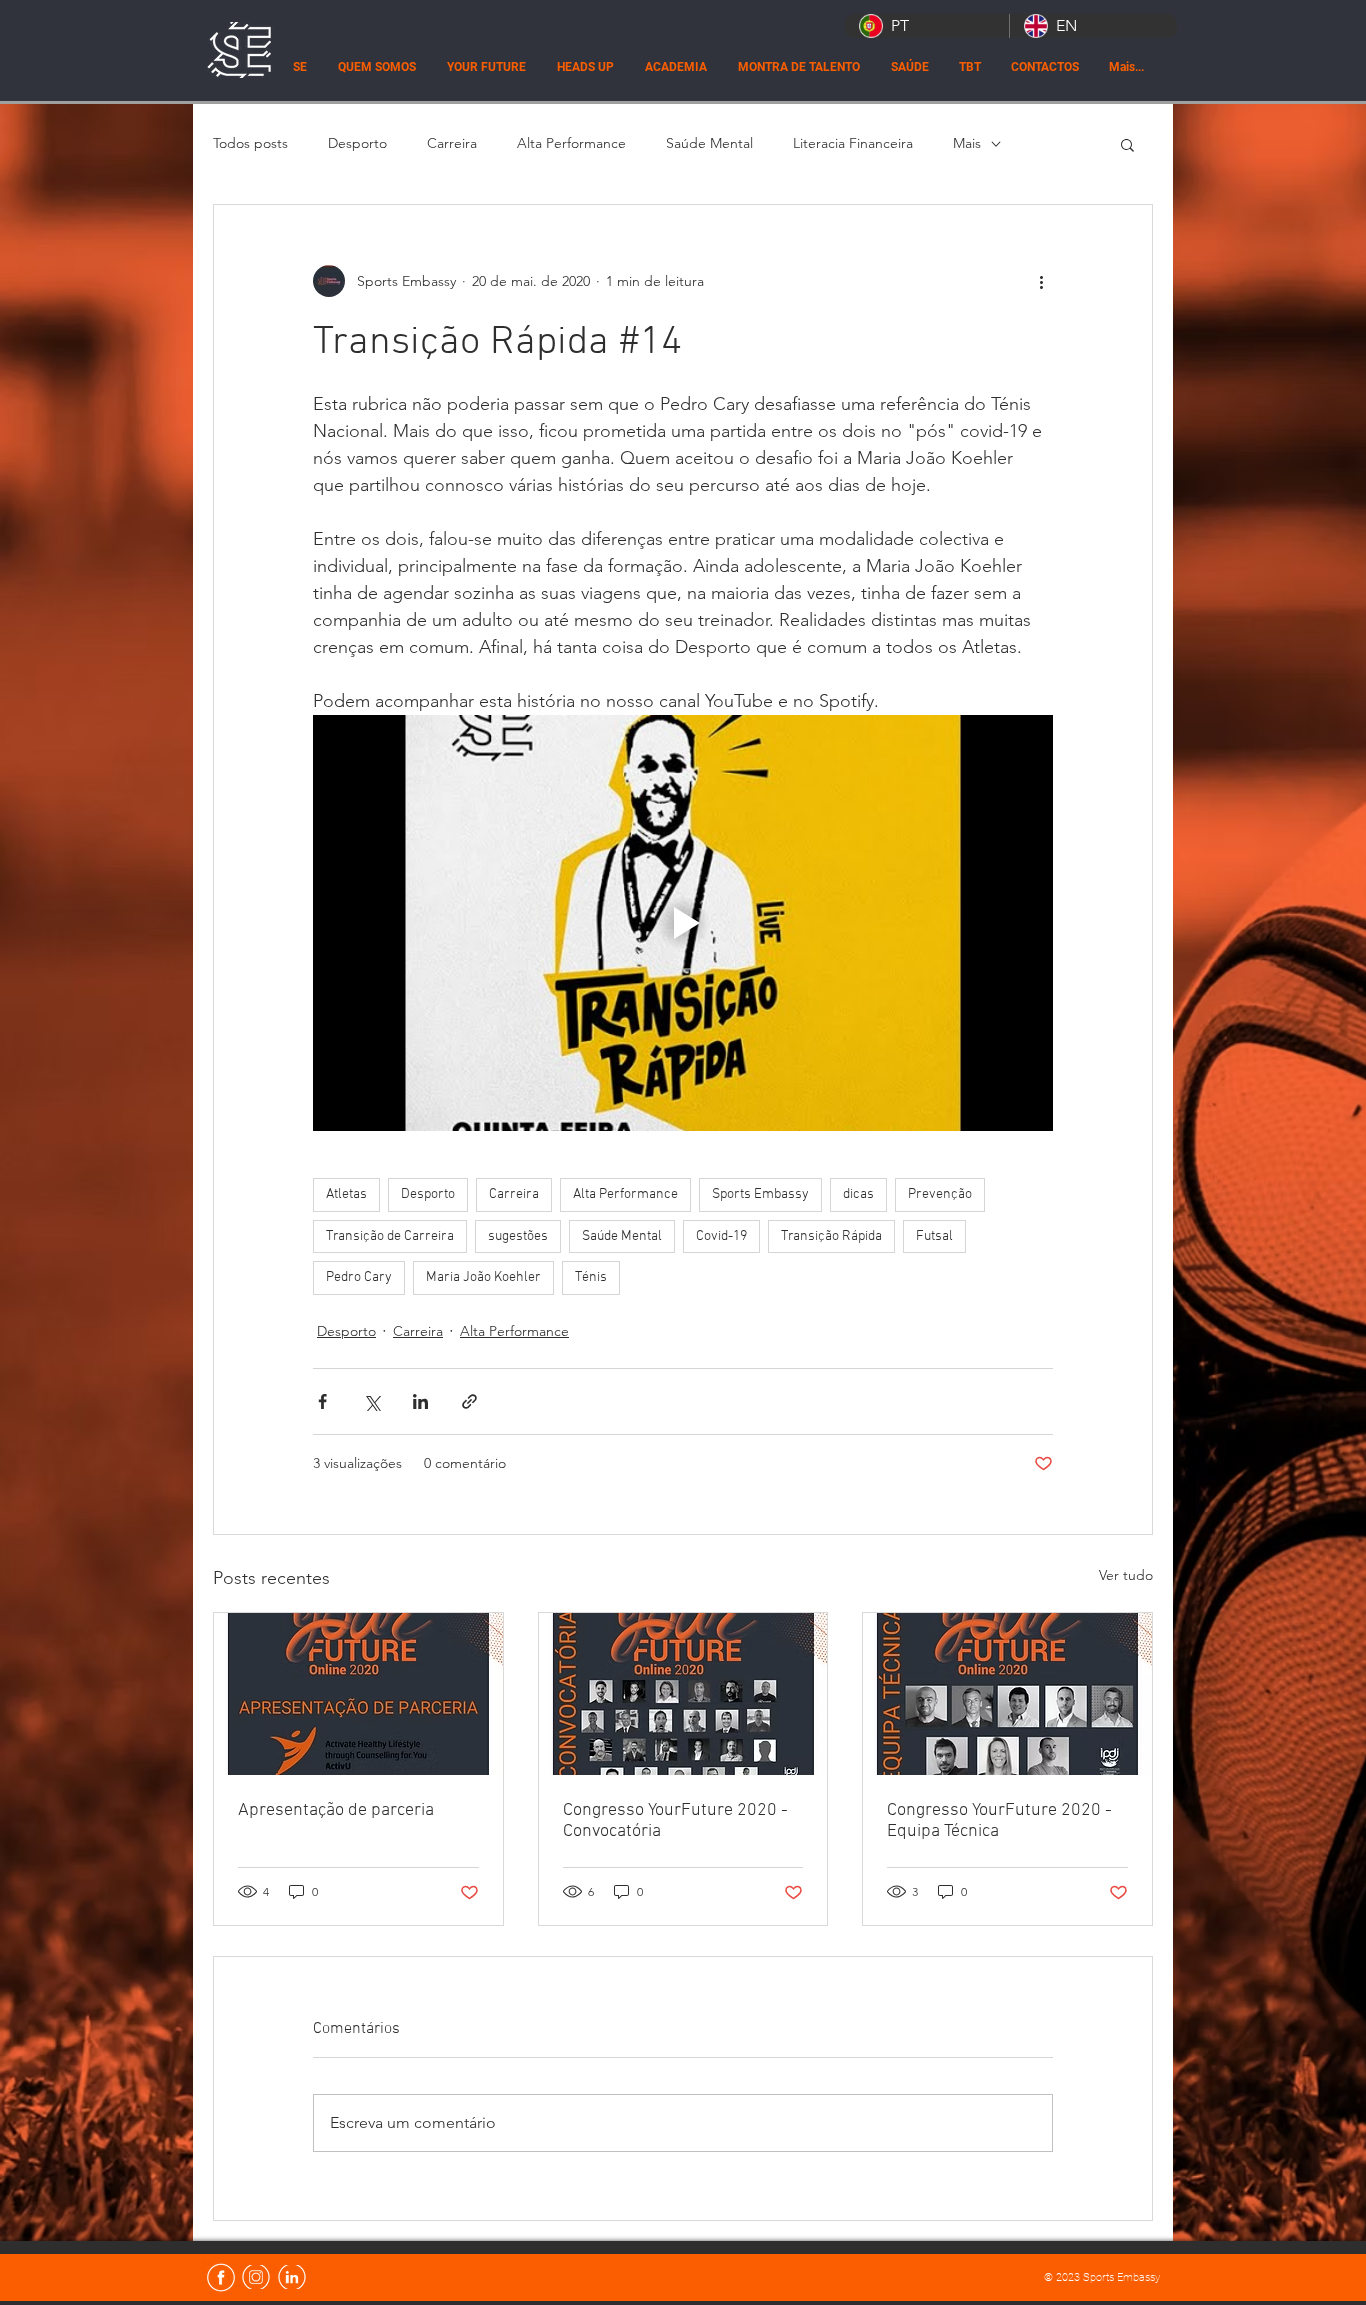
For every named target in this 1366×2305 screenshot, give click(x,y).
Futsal (934, 1236)
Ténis (591, 1277)
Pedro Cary (359, 1277)
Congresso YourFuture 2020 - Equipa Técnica (999, 1821)
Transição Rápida (831, 1236)
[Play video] (683, 923)
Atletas (346, 1194)
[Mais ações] (1041, 281)
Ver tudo (1126, 1575)
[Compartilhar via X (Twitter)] (371, 1401)
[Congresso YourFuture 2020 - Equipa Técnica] (1007, 1694)
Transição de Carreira (390, 1236)
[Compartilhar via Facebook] (322, 1401)
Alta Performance (571, 143)
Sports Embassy (760, 1194)
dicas (858, 1194)
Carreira (452, 143)
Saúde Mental (709, 143)
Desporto (357, 143)
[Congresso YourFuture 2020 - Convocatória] (683, 1694)
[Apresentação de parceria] (358, 1694)
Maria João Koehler (483, 1277)
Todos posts (250, 143)
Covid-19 (721, 1236)
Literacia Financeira (853, 143)
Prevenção (940, 1194)
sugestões (518, 1236)
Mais (967, 143)
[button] (1127, 144)
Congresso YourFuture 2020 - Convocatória (675, 1821)
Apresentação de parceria (336, 1810)
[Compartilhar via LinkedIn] (420, 1401)
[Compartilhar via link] (469, 1401)
